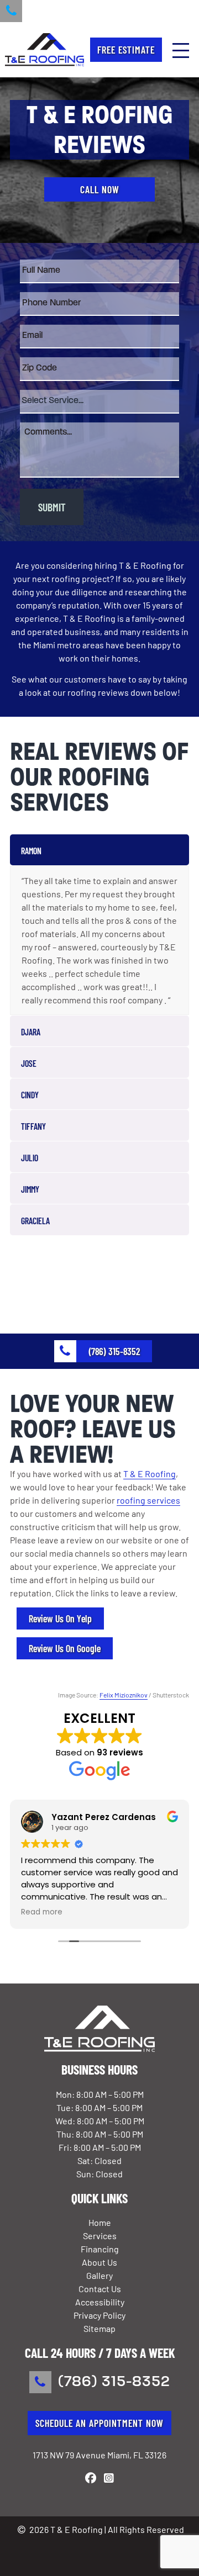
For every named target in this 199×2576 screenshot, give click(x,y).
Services (100, 2236)
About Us (99, 2262)
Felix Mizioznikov (124, 1695)
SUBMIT (52, 507)
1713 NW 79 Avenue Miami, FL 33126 (99, 2455)
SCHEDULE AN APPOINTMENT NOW (99, 2423)
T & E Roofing (150, 1474)
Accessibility (100, 2302)
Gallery (99, 2275)
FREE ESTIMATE (126, 50)
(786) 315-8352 (114, 2382)
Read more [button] (42, 1912)
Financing (100, 2249)
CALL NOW (100, 189)
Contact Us (100, 2289)
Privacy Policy (99, 2315)
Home (100, 2222)
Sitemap (99, 2328)
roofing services (148, 1500)
